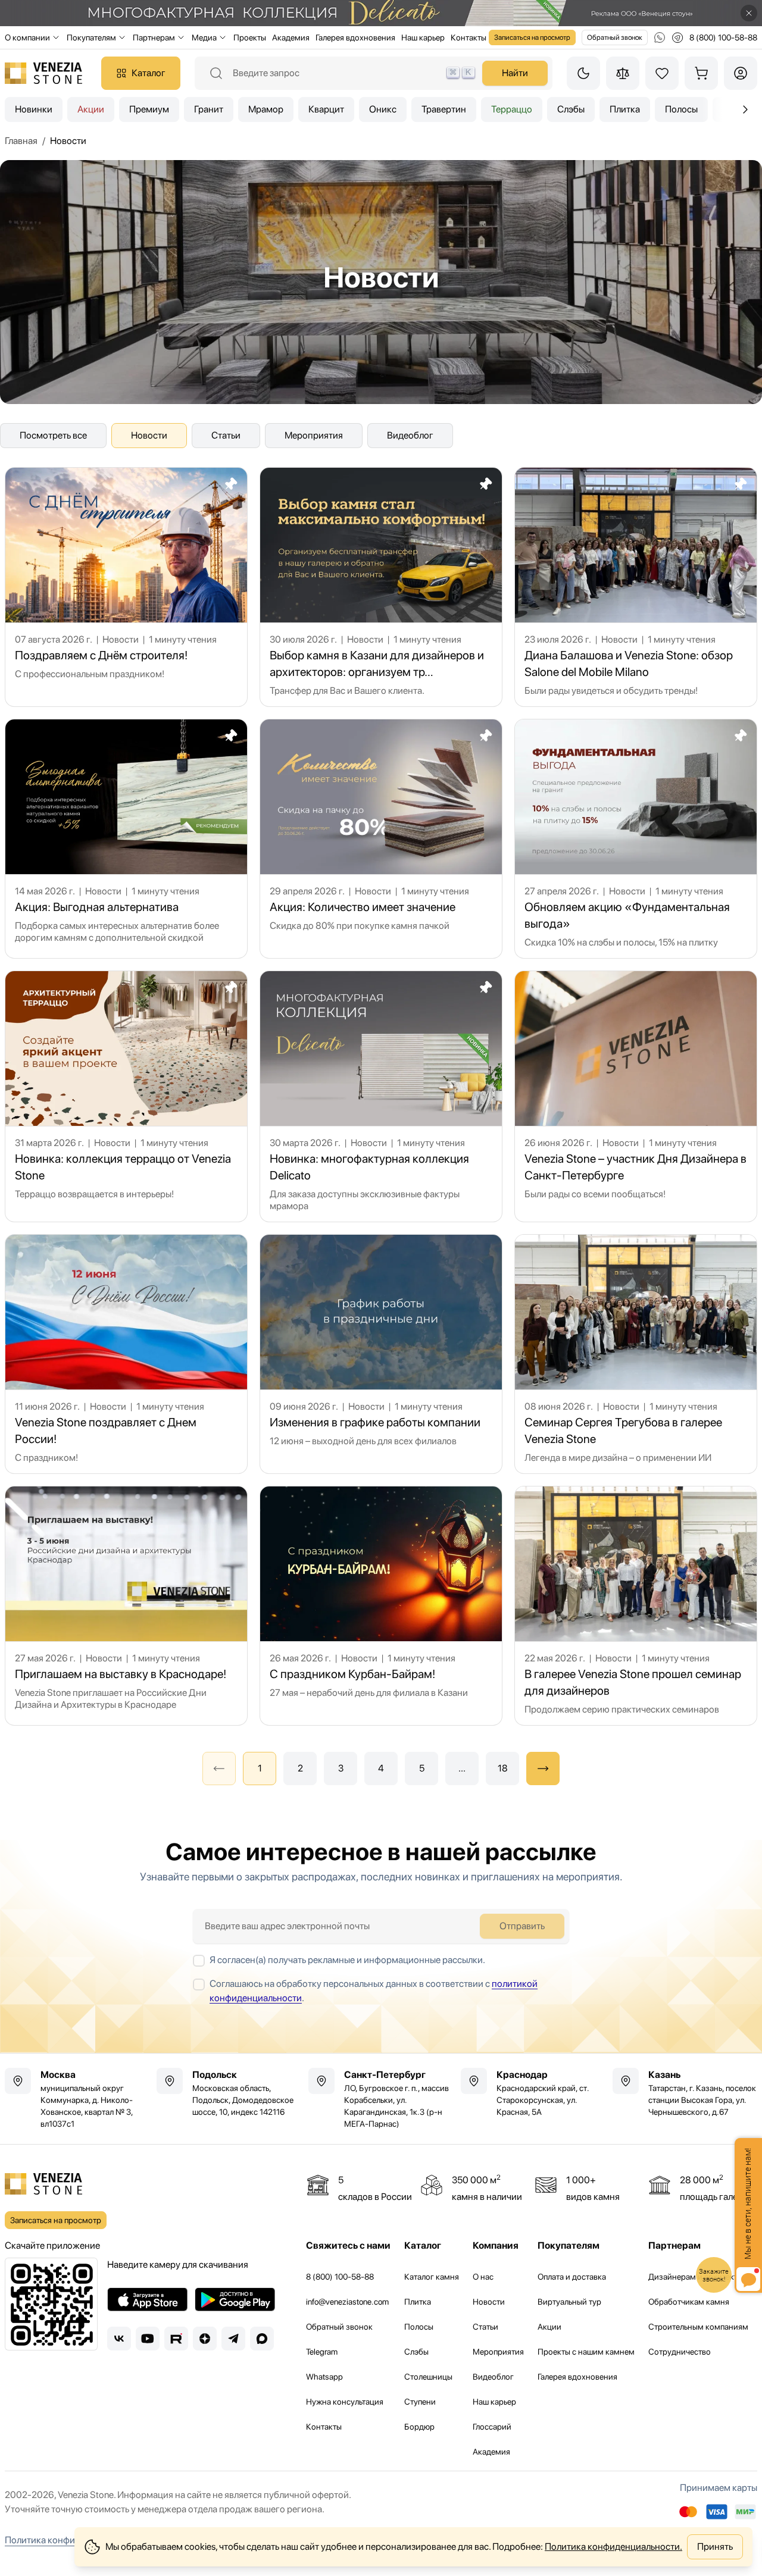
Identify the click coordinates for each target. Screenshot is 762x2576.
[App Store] (147, 2299)
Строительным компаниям (698, 2327)
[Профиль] (741, 73)
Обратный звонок (615, 37)
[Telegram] (233, 2339)
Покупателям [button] (91, 37)
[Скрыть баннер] (749, 13)
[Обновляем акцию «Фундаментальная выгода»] (636, 839)
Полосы (681, 109)
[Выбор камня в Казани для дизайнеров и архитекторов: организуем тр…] (381, 587)
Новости (149, 435)
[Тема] (583, 73)
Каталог (149, 73)
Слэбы (571, 109)
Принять (715, 2547)
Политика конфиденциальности (72, 2540)
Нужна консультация (345, 2402)
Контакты (469, 37)
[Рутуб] (176, 2339)
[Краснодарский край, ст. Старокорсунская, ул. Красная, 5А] (533, 2093)
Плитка (625, 109)
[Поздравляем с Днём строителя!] (126, 587)
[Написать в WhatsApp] (660, 37)
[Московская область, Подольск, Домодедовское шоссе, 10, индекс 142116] (229, 2093)
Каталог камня (432, 2277)
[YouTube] (148, 2339)
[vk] (119, 2339)
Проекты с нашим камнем (586, 2352)
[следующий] (543, 1769)
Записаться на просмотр (532, 37)
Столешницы (428, 2377)
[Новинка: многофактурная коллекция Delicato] (381, 1096)
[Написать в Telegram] (677, 37)
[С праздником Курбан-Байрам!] (381, 1606)
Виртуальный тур (569, 2302)
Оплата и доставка (572, 2277)
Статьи (226, 435)
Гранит (209, 109)
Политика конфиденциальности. (613, 2547)
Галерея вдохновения (355, 37)
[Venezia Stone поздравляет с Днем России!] (126, 1354)
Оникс (383, 109)
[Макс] (262, 2339)
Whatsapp (324, 2377)
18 (503, 1768)
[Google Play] (235, 2299)
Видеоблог (410, 435)
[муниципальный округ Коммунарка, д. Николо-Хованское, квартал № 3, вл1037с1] (77, 2099)
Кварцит (326, 109)
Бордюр (419, 2427)
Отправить (522, 1926)
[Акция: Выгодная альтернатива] (126, 839)
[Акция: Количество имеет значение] (381, 839)
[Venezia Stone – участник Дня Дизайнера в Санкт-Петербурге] (636, 1096)
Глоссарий (492, 2427)
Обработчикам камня (689, 2302)
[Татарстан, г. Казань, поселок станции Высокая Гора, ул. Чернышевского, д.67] (685, 2093)
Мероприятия (314, 435)
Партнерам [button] (154, 37)
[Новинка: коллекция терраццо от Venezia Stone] (126, 1096)
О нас (483, 2277)
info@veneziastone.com (347, 2302)
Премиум (149, 109)
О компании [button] (27, 37)
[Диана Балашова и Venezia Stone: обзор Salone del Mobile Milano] (636, 587)
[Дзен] (205, 2339)
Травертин (444, 109)
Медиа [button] (204, 37)
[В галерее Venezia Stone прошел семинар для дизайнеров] (636, 1606)
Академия (291, 37)
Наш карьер (423, 37)
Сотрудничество (680, 2352)
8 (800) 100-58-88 (340, 2277)
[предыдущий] (745, 109)
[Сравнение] (623, 73)
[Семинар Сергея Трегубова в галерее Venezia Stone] (636, 1354)
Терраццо (512, 109)
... (462, 1768)
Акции (91, 109)
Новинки (34, 109)
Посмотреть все (53, 435)
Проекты (250, 37)
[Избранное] (662, 73)
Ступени (420, 2402)
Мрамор (266, 109)
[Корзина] (701, 73)
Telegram (322, 2352)
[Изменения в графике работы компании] (381, 1354)
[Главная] (43, 73)
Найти (515, 73)
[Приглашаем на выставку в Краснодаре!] (126, 1606)
